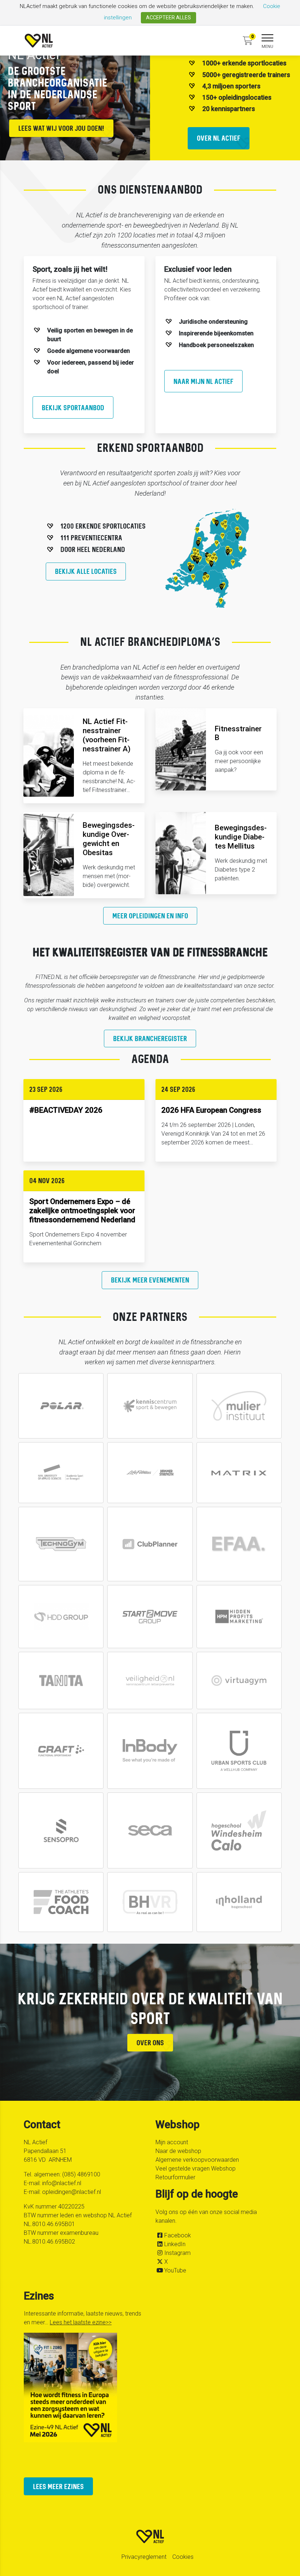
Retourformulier (175, 2177)
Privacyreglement (144, 2557)
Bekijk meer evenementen (150, 1280)
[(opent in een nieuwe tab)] (150, 1544)
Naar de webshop (178, 2151)
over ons (150, 2042)
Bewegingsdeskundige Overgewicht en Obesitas (109, 839)
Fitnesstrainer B (238, 733)
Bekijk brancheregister (150, 1038)
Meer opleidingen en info (150, 916)
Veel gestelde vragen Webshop (196, 2169)
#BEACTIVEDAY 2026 (66, 1110)
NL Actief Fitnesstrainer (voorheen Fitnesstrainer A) (107, 735)
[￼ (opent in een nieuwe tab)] (61, 1406)
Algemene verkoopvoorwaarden (197, 2160)
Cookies (183, 2557)
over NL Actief (219, 138)
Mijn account (172, 2142)
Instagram (177, 2253)
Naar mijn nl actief (203, 381)
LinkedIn (175, 2244)
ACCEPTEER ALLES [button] (168, 18)
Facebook (178, 2235)
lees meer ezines (58, 2486)
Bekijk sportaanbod (73, 407)
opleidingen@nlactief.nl (72, 2192)
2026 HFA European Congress (211, 1110)
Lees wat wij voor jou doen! (61, 128)
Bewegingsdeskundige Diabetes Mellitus (241, 837)
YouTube (175, 2270)
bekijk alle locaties (86, 571)
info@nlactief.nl (62, 2183)
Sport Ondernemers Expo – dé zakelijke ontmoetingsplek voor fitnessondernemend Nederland (82, 1211)
